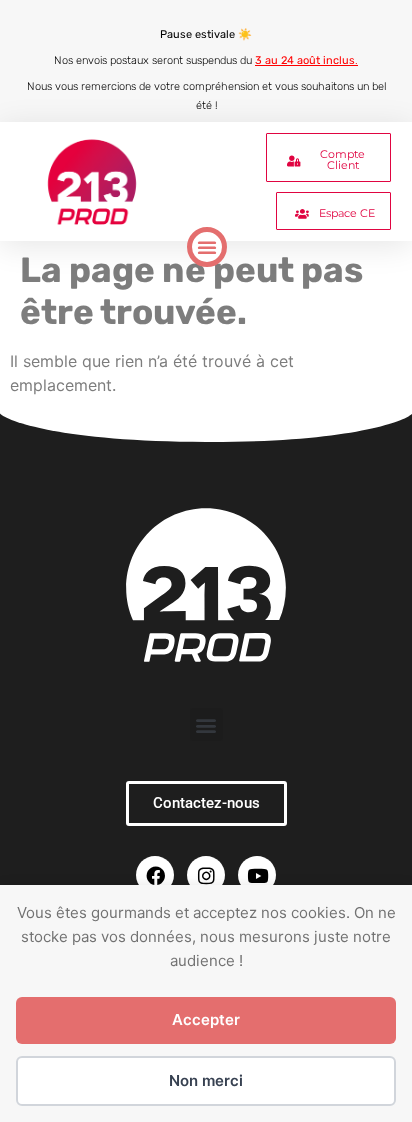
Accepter (206, 1019)
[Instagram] (206, 875)
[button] (207, 247)
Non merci (206, 1080)
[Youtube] (257, 875)
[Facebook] (155, 875)
